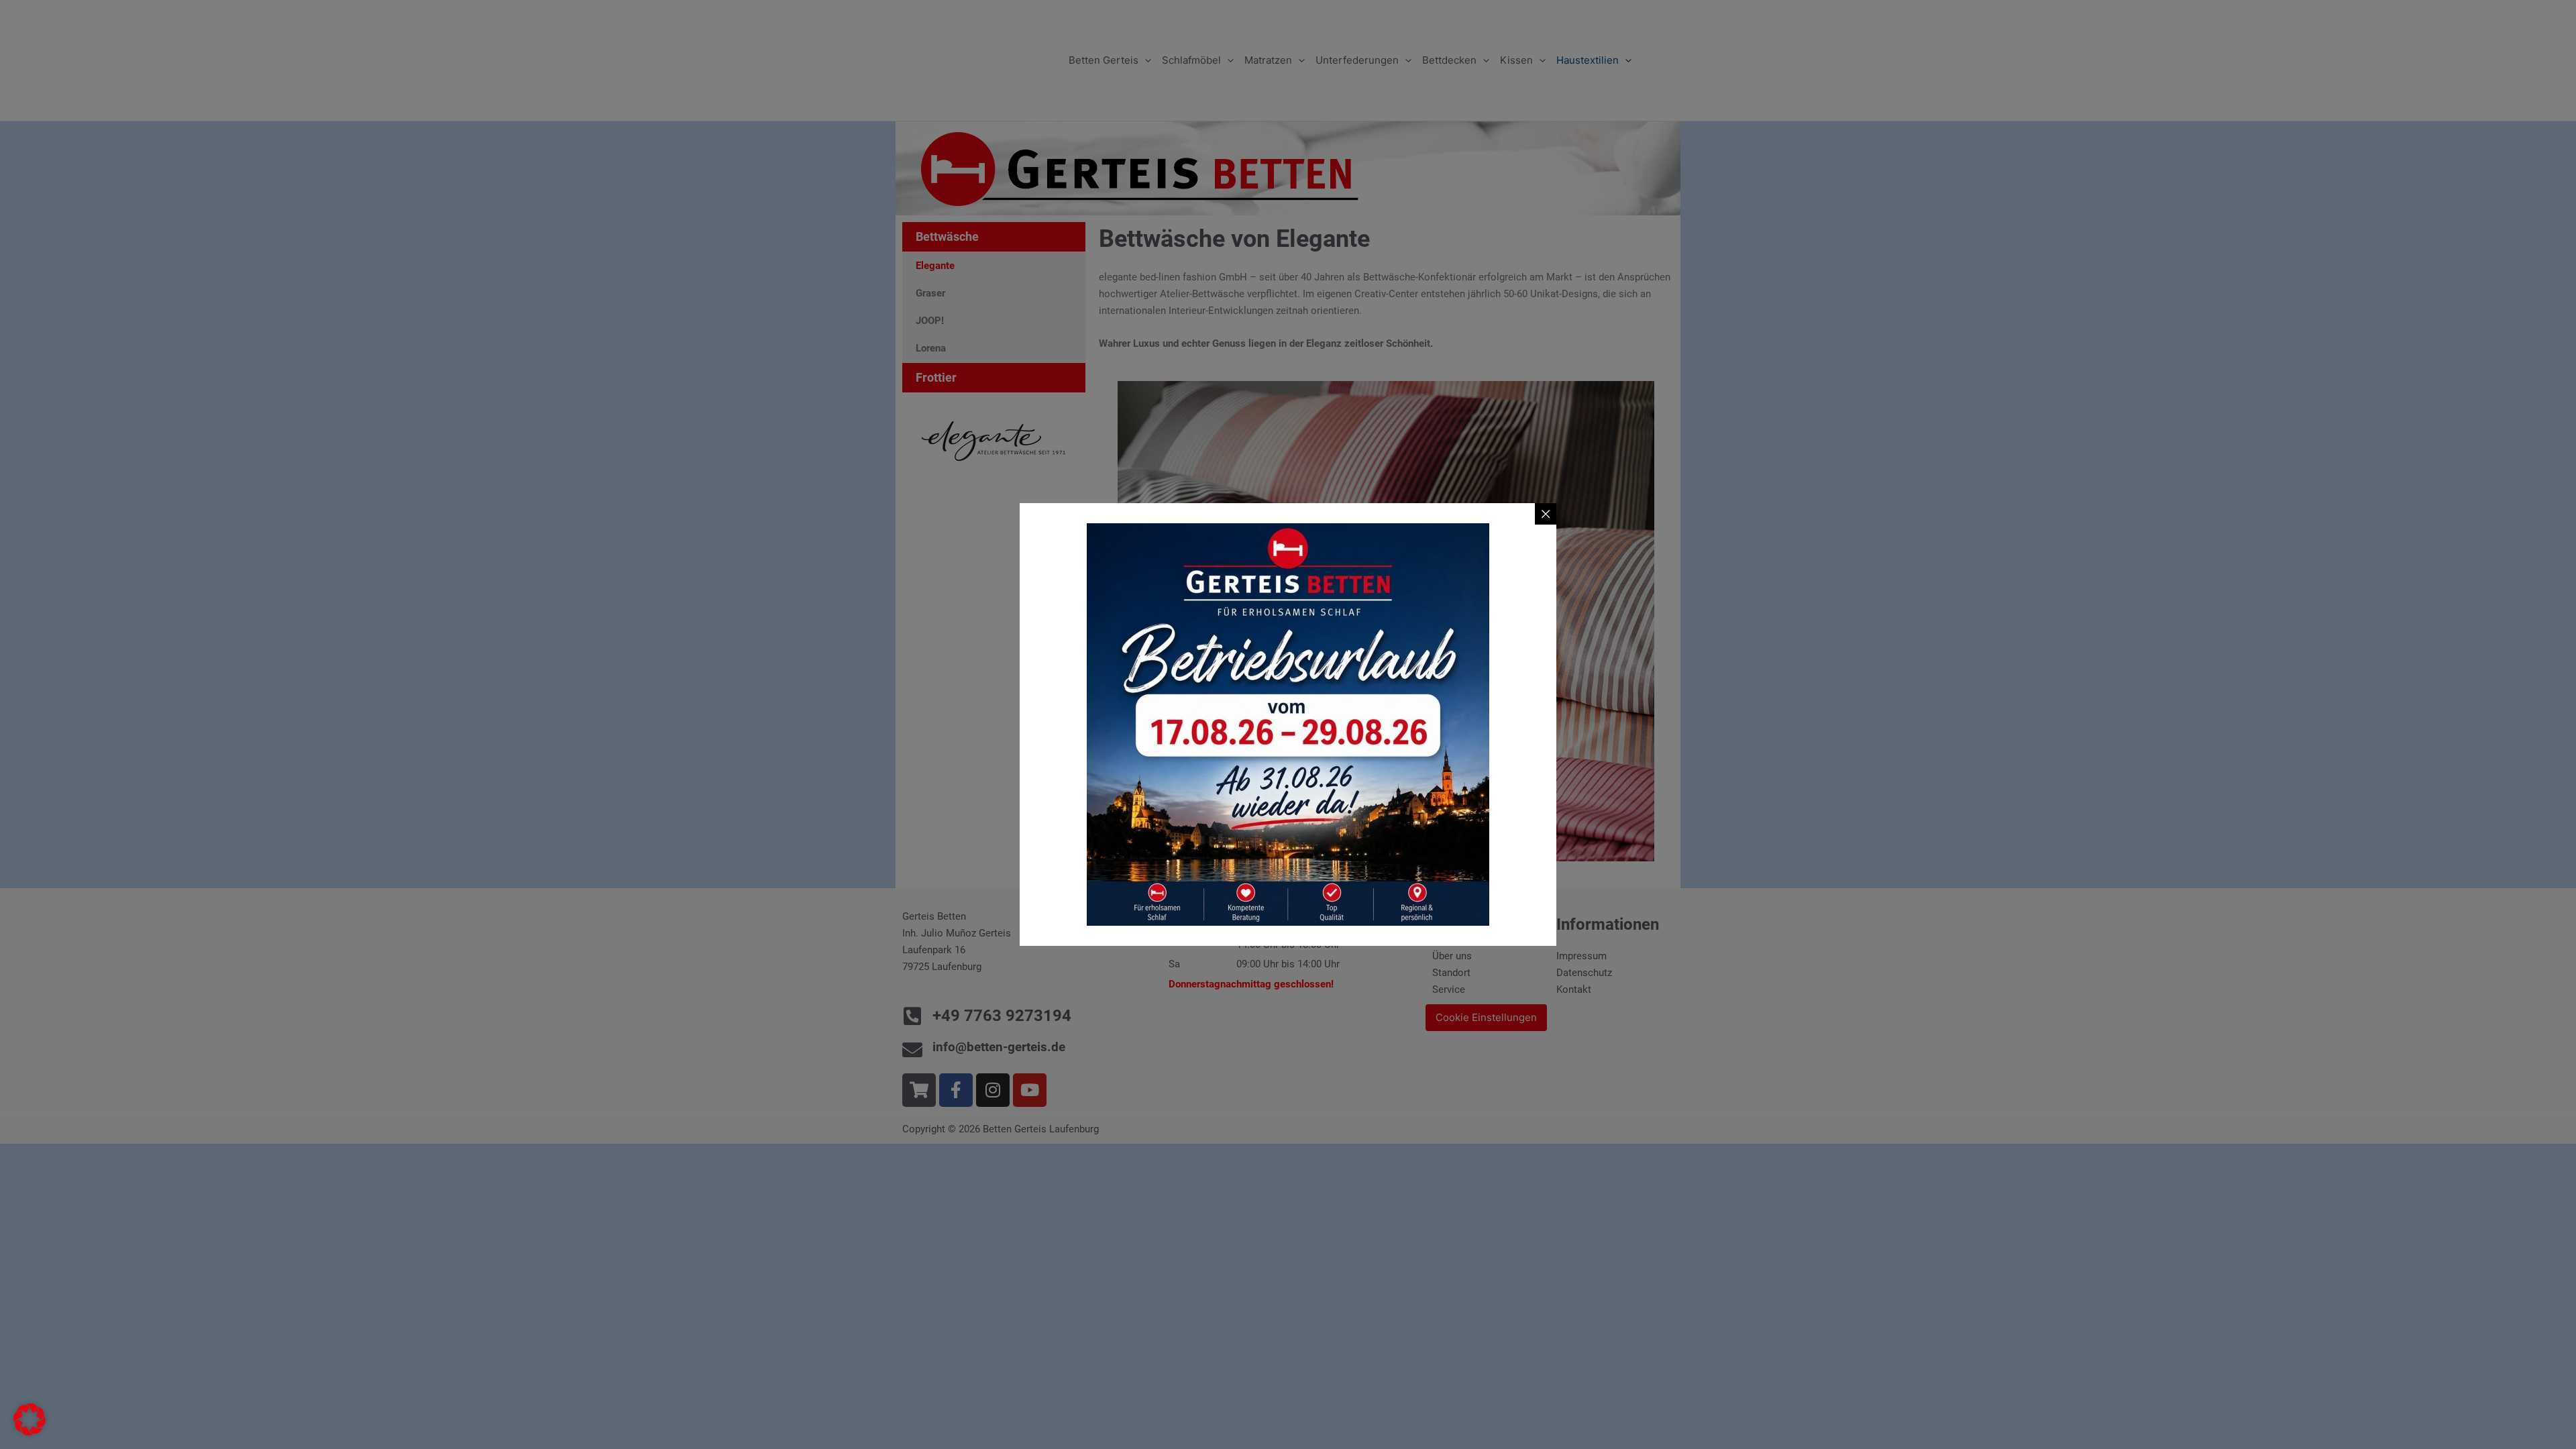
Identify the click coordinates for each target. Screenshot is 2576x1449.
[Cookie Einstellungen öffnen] (30, 1432)
